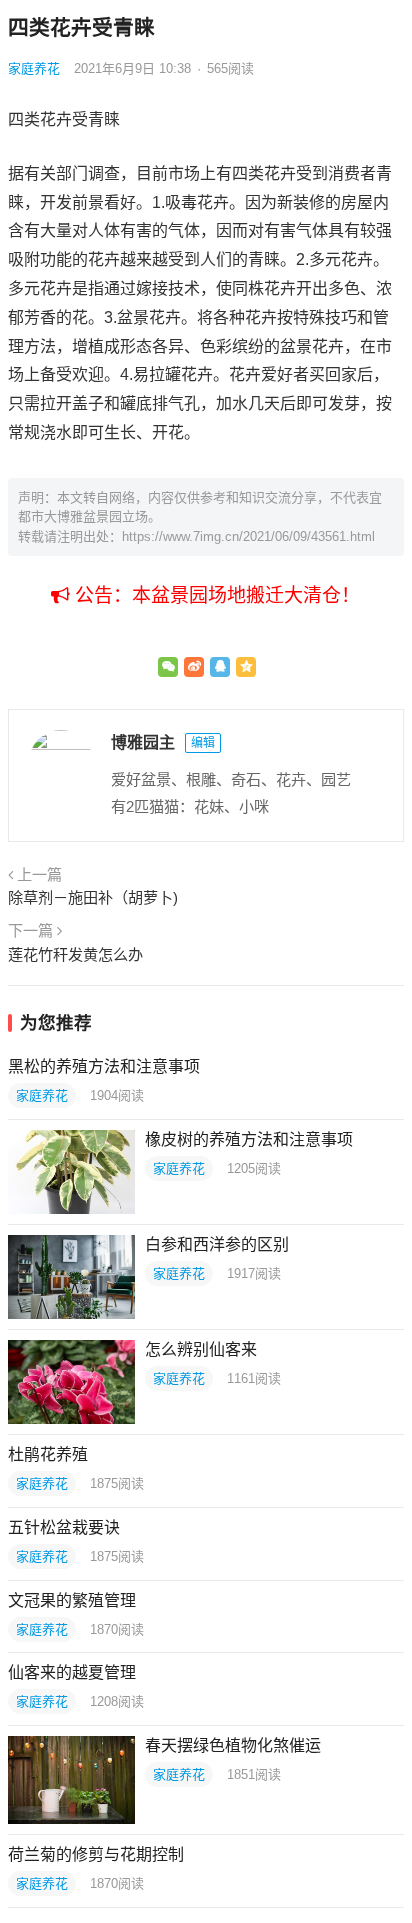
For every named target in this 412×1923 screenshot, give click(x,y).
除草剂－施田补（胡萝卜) (93, 897)
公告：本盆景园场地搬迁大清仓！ (215, 595)
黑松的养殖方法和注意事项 (104, 1066)
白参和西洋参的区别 (217, 1244)
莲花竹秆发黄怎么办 (75, 954)
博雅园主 (143, 742)
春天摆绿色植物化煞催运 (233, 1745)
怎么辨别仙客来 (201, 1349)
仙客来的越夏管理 (72, 1672)
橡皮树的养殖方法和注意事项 (249, 1139)
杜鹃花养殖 (48, 1454)
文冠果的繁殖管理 (72, 1600)
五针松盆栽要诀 (64, 1527)
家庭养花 (34, 68)
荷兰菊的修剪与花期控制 (96, 1854)
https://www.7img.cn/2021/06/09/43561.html (248, 536)
